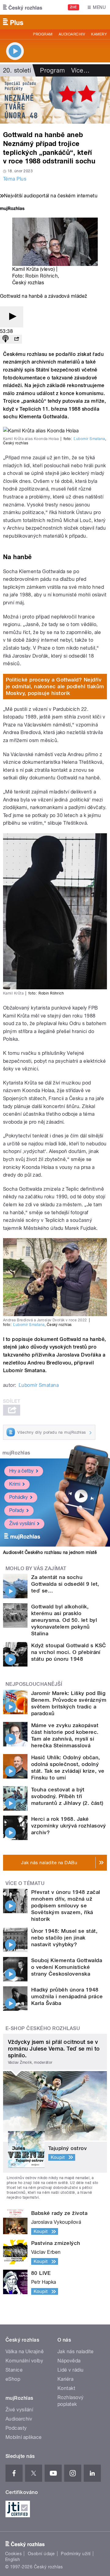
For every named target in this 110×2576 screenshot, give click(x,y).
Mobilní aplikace (24, 2437)
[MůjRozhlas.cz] (12, 209)
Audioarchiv (72, 34)
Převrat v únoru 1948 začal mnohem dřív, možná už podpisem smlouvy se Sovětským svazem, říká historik (66, 1906)
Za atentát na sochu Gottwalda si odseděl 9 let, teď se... (65, 1584)
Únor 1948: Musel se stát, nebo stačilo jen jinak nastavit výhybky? (64, 1938)
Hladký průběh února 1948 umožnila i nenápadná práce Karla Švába (67, 1996)
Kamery (99, 34)
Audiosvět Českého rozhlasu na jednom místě (50, 1552)
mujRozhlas (16, 1453)
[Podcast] (5, 339)
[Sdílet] (16, 339)
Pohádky (18, 1497)
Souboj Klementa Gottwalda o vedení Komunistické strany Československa (67, 1967)
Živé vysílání (22, 1523)
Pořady (17, 1510)
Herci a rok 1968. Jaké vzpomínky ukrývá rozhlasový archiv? (69, 1826)
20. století (17, 70)
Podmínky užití (76, 2554)
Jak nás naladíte (76, 2352)
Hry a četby (21, 1471)
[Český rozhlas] (23, 7)
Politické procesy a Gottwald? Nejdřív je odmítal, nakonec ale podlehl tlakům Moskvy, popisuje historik (55, 686)
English (13, 2559)
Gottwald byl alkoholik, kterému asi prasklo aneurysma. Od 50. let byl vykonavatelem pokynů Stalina (64, 1620)
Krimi (15, 1484)
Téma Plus (15, 179)
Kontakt (66, 2388)
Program (43, 34)
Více (80, 70)
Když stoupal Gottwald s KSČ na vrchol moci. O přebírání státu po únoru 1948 (69, 1652)
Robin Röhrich (42, 276)
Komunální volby (24, 2361)
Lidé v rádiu (71, 2370)
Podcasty (16, 2428)
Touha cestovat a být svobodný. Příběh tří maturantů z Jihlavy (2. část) (67, 1796)
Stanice (14, 2370)
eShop (13, 2379)
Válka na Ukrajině (25, 2352)
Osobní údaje (41, 2554)
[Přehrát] (12, 317)
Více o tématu (25, 1883)
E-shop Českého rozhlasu (43, 2028)
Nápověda (69, 2361)
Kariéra (65, 2379)
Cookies (13, 2554)
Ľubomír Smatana (89, 439)
